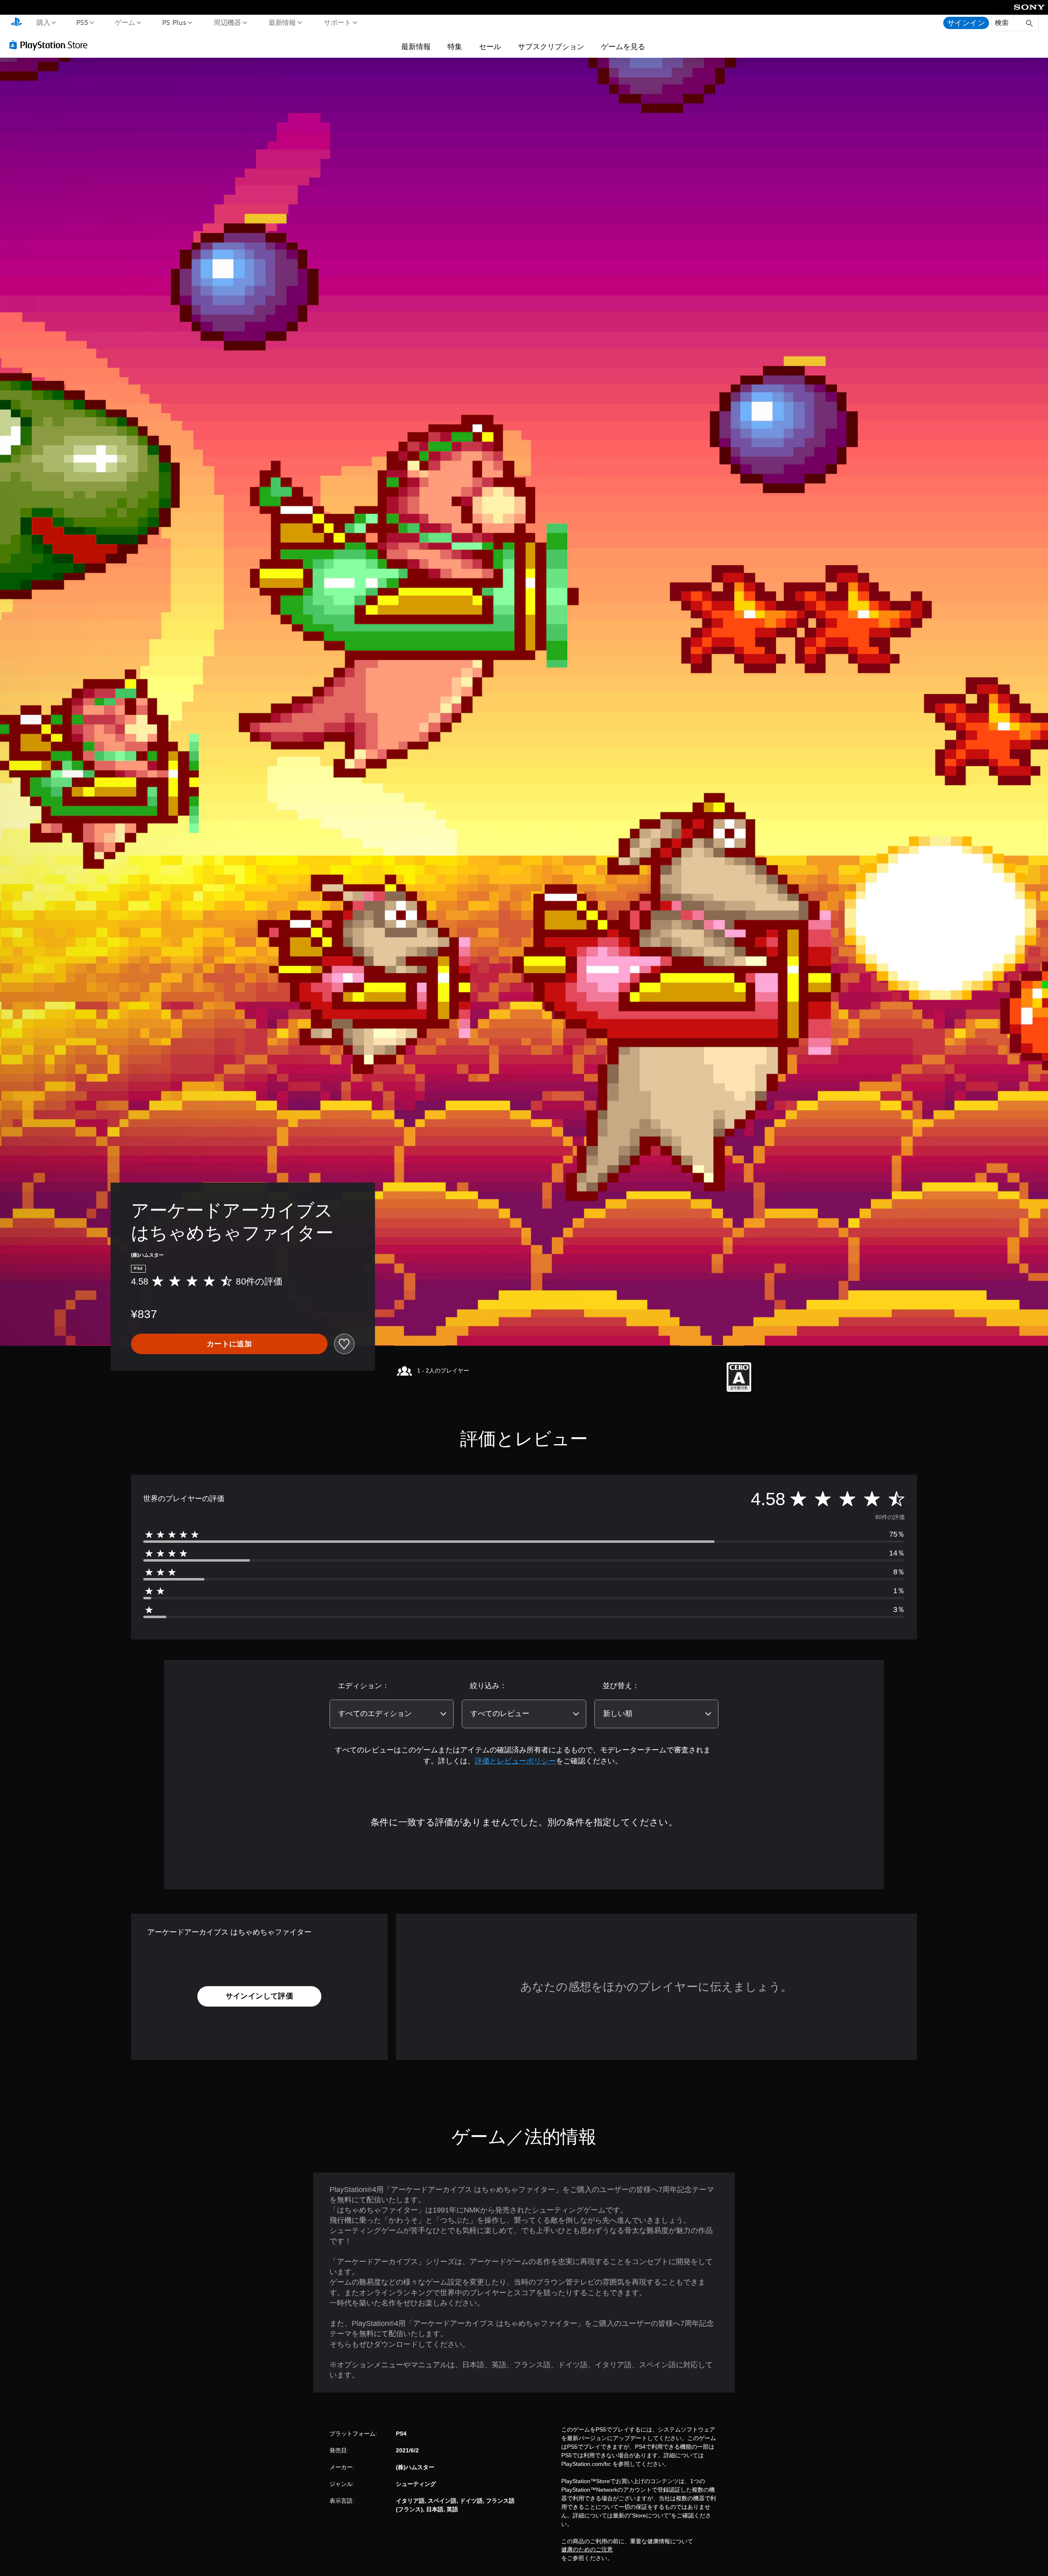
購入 (43, 22)
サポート (337, 22)
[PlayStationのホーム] (16, 23)
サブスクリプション (551, 46)
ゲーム (125, 22)
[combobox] (392, 1714)
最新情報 (282, 22)
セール (490, 46)
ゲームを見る (623, 46)
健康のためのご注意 (587, 2549)
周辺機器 (227, 22)
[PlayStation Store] (51, 45)
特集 (455, 46)
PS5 (82, 22)
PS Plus (174, 22)
